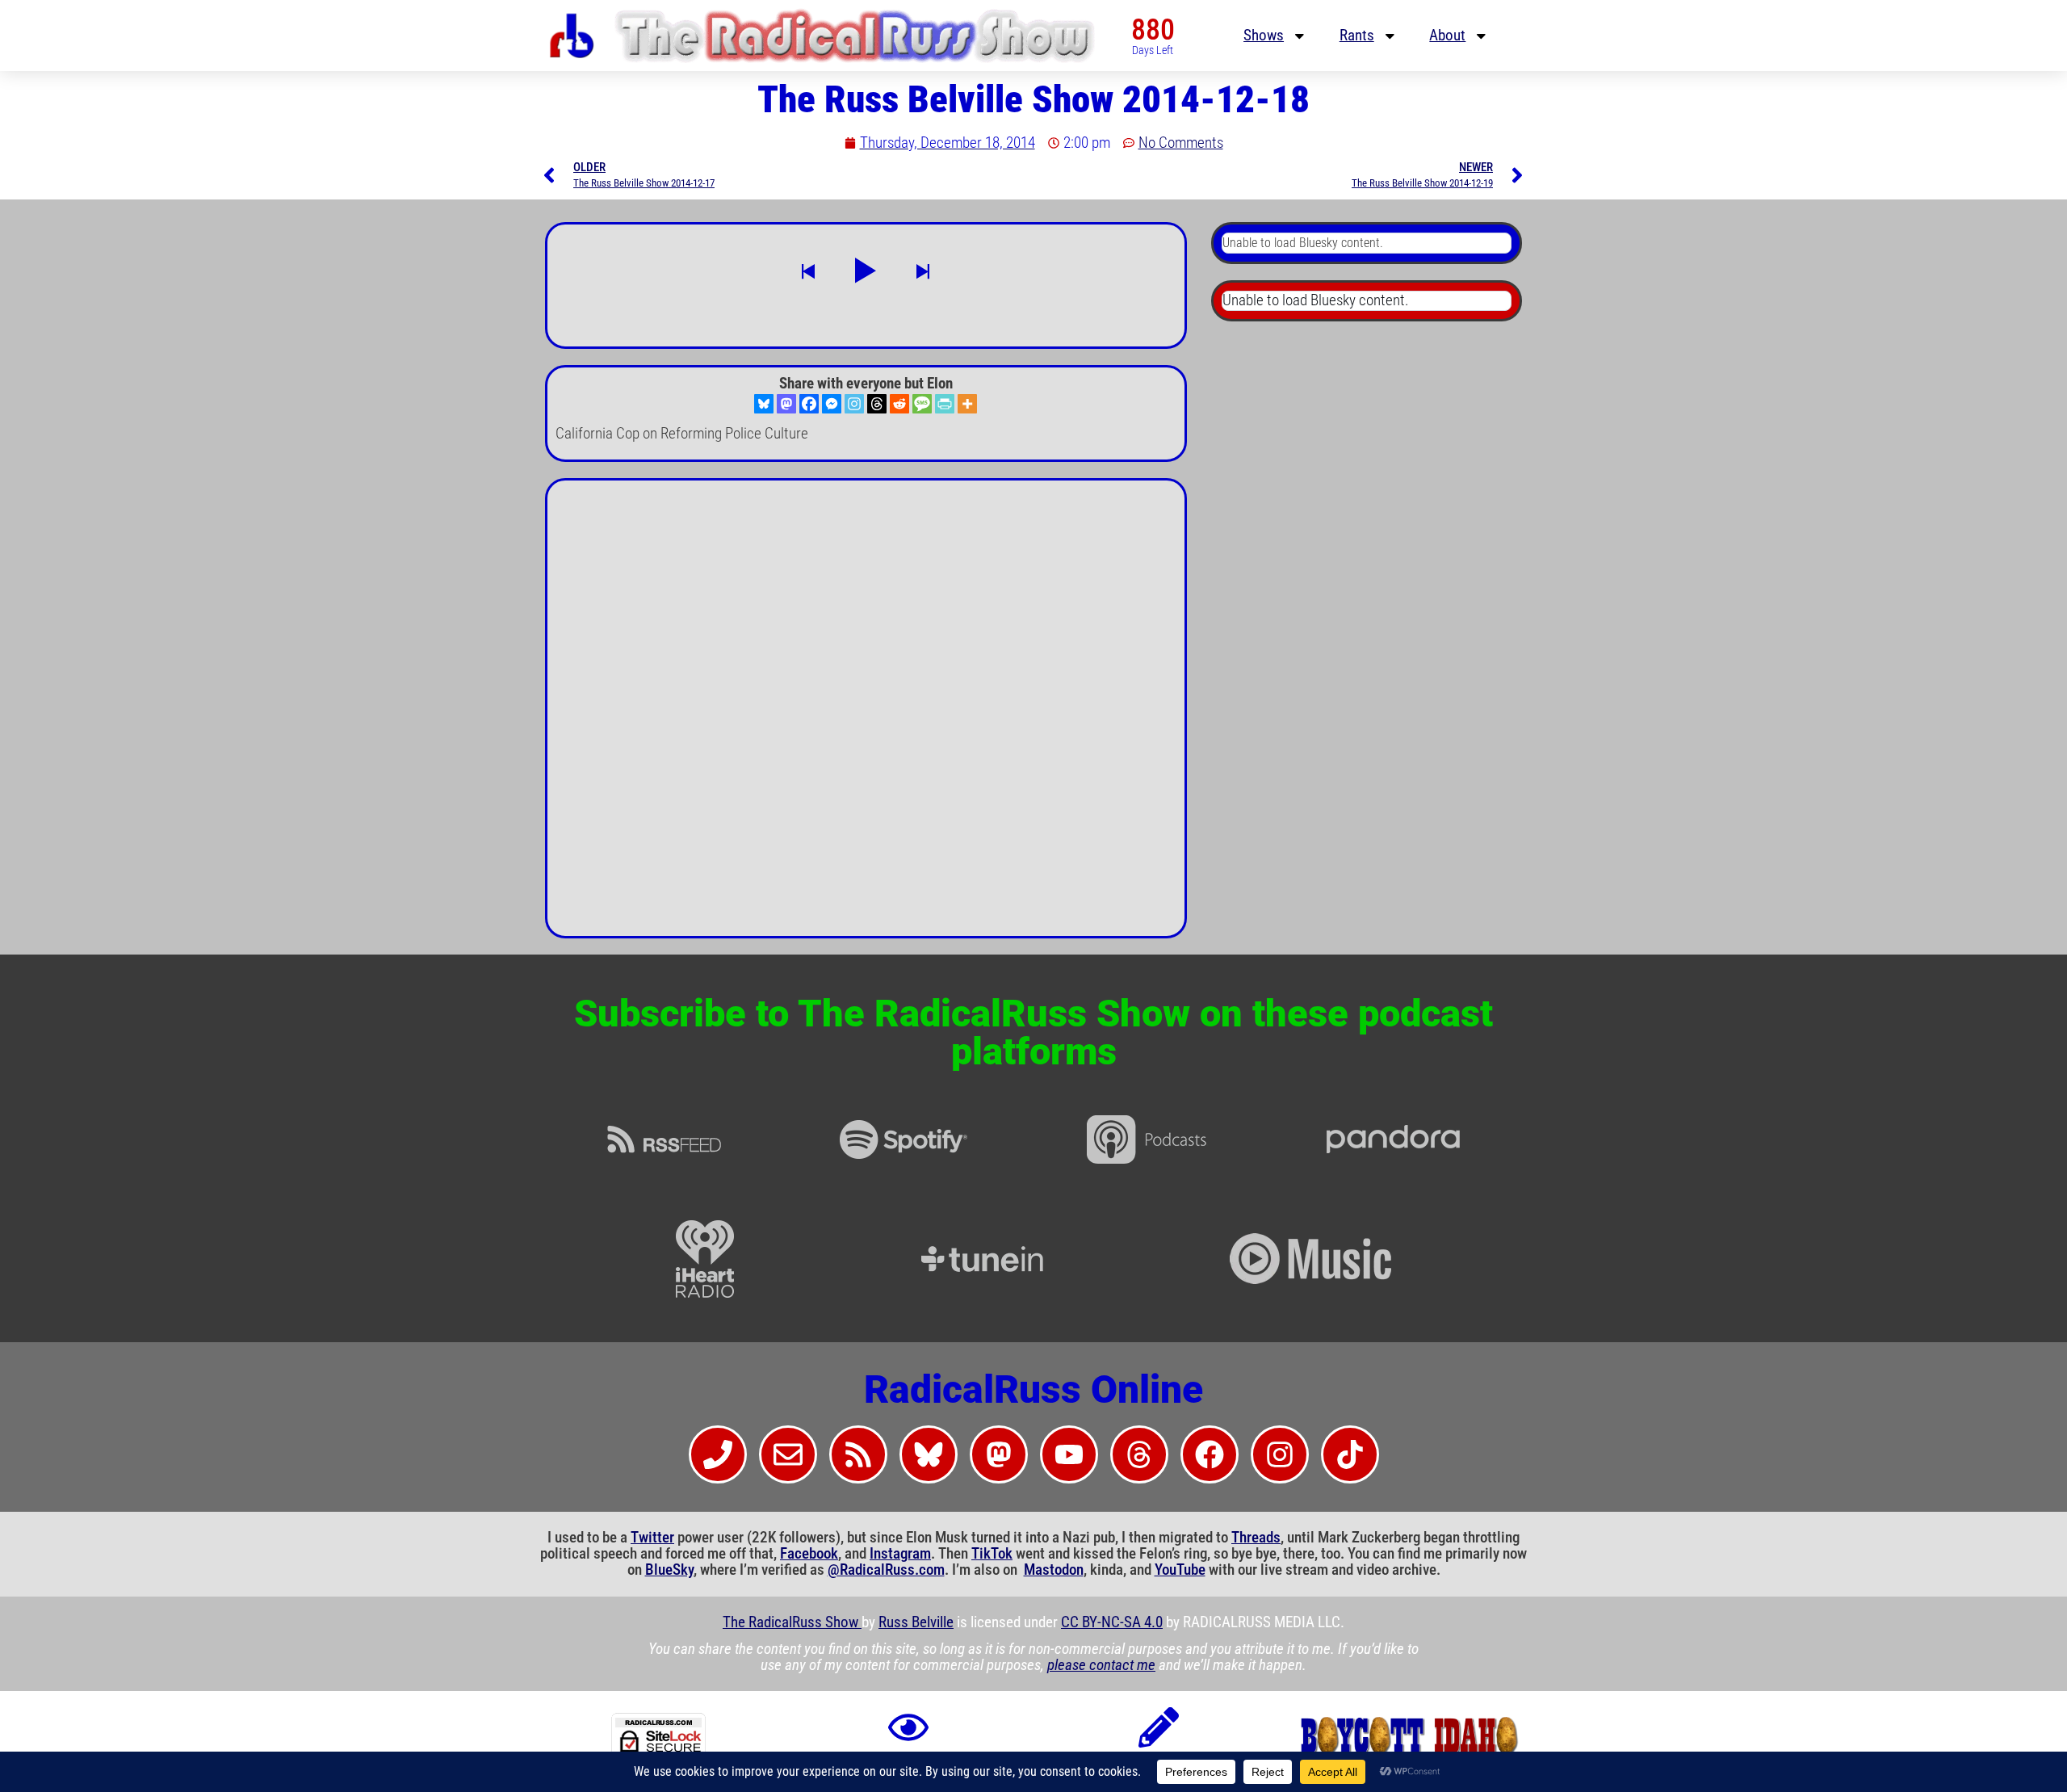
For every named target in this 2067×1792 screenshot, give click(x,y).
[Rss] (858, 1454)
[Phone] (718, 1454)
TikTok (992, 1554)
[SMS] (922, 404)
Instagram (900, 1554)
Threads (1256, 1538)
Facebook (809, 1554)
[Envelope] (788, 1454)
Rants (1357, 36)
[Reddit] (899, 404)
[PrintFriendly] (945, 404)
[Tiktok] (1350, 1454)
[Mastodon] (786, 404)
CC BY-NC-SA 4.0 (1112, 1622)
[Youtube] (1069, 1454)
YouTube (1180, 1570)
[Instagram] (854, 404)
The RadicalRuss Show (792, 1622)
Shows (1264, 36)
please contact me (1101, 1665)
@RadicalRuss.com (886, 1570)
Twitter (652, 1538)
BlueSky (669, 1570)
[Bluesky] (764, 404)
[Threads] (877, 404)
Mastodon (1054, 1570)
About (1447, 36)
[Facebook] (809, 404)
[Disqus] (866, 715)
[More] (967, 404)
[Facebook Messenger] (832, 404)
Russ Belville (916, 1622)
